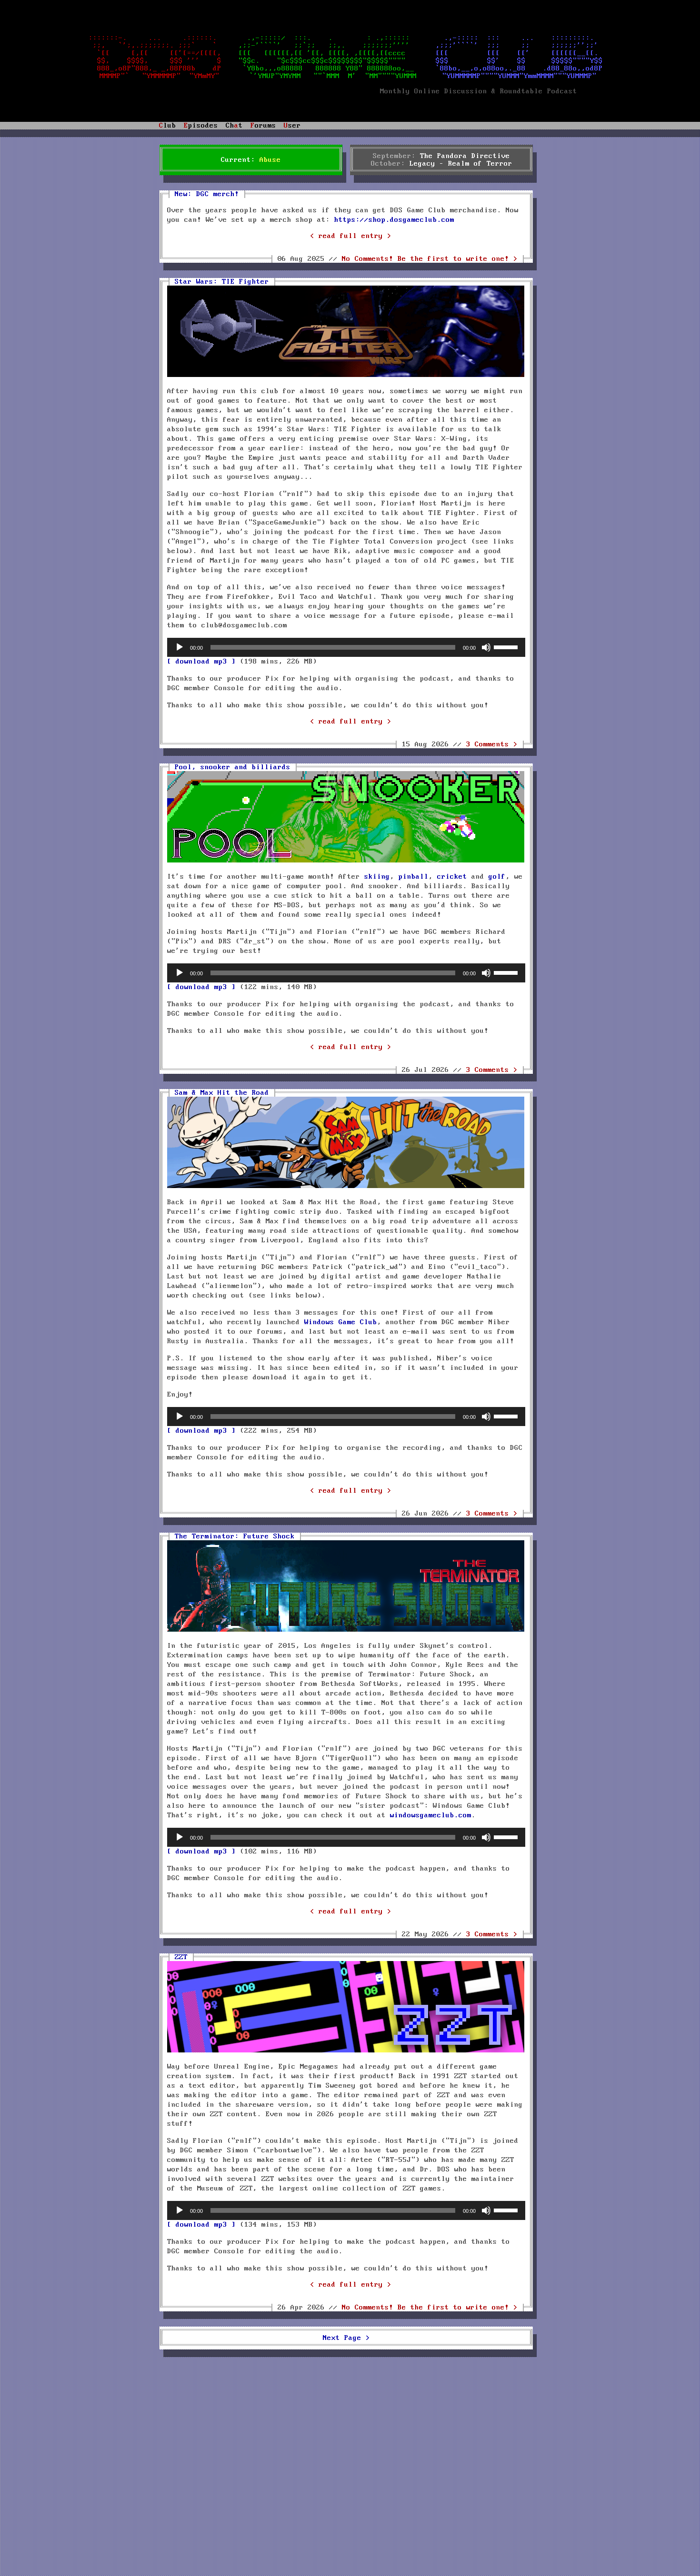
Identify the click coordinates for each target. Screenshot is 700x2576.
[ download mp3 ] (201, 662)
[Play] (180, 647)
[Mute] (486, 647)
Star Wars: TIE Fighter (222, 282)
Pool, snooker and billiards (233, 767)
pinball (414, 877)
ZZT (181, 1957)
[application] (346, 647)
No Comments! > (430, 259)
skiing (377, 877)
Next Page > (346, 2338)
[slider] (507, 646)
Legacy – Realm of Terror (461, 164)
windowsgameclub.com (431, 1815)
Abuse (270, 160)
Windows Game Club (341, 1322)
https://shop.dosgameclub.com (394, 220)
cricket (452, 877)
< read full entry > (351, 236)
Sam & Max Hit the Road (222, 1093)
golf (497, 877)
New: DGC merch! (207, 194)
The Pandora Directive (465, 156)
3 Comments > (492, 744)
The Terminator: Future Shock (235, 1536)
